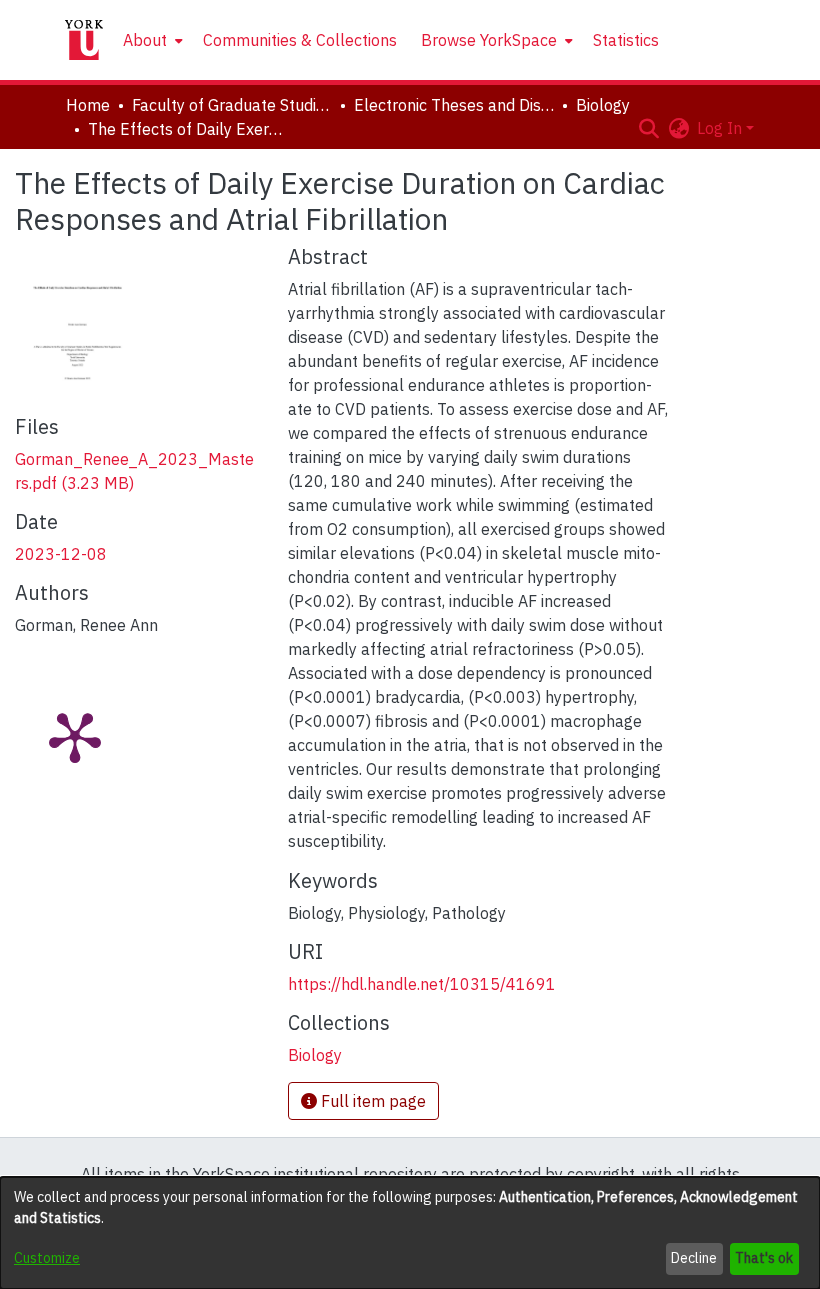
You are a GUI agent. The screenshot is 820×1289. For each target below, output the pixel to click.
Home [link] (88, 105)
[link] (315, 1055)
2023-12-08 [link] (61, 554)
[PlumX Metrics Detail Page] (75, 736)
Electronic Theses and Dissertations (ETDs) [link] (454, 105)
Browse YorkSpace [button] (489, 40)
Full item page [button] (371, 1101)
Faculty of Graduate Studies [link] (232, 105)
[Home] (84, 40)
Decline (694, 1258)
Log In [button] (721, 128)
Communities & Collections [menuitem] (300, 40)
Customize (47, 1258)
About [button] (145, 40)
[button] (648, 128)
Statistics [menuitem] (626, 40)
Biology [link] (603, 105)
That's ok (764, 1258)
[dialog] (410, 1233)
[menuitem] (151, 40)
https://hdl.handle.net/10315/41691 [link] (422, 984)
